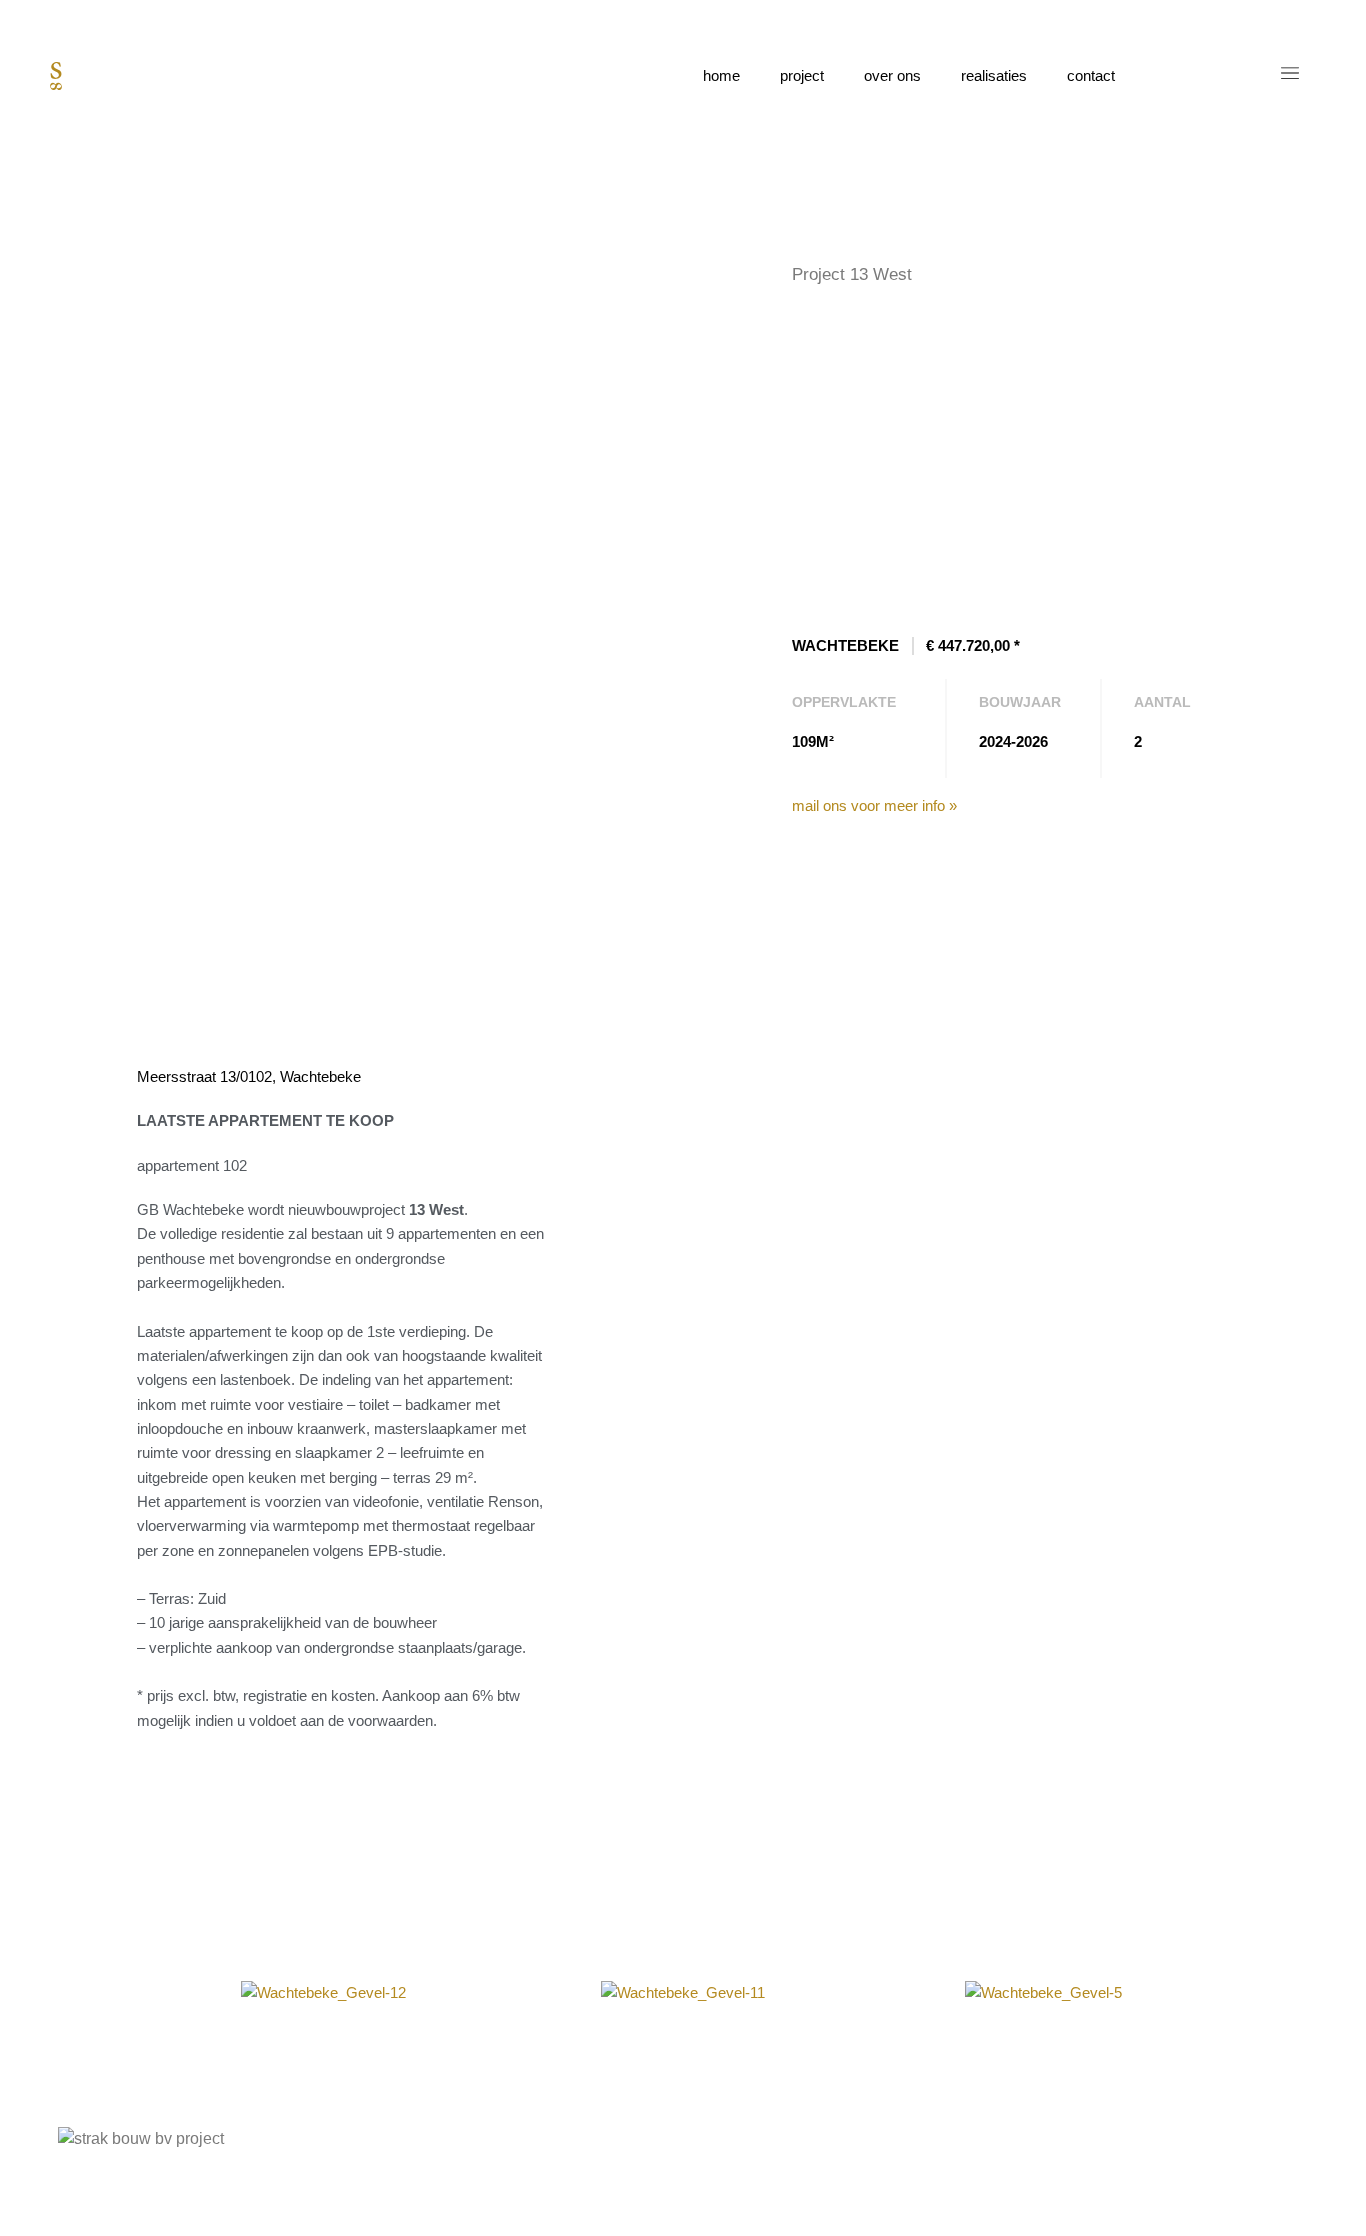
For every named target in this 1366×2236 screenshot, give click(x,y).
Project (802, 75)
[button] (124, 1993)
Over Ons (892, 75)
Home (721, 75)
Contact (1091, 75)
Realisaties (994, 75)
